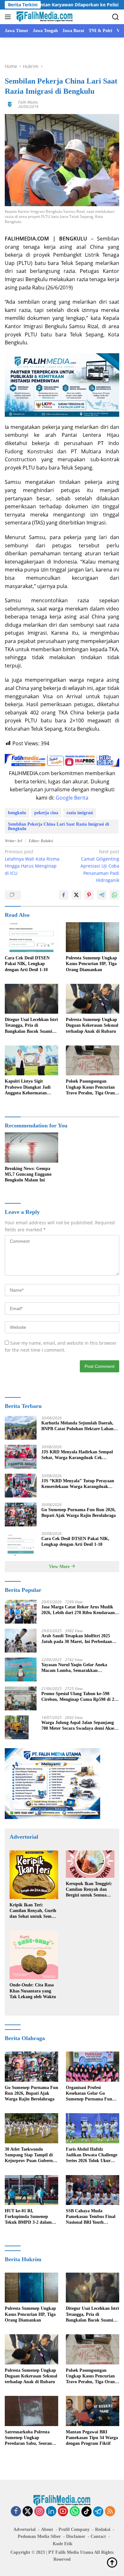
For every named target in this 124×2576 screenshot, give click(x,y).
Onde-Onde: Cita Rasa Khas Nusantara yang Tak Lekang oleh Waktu (33, 1991)
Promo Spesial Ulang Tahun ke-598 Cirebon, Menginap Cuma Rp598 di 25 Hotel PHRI (79, 1697)
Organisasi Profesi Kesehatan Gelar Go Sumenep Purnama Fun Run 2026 (89, 2094)
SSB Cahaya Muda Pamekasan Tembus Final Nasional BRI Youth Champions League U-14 (91, 2217)
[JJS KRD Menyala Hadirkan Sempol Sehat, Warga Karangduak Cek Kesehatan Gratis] (21, 1457)
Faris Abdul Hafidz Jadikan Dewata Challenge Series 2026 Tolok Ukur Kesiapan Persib (92, 2155)
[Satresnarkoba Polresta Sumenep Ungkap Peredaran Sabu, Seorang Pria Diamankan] (31, 2411)
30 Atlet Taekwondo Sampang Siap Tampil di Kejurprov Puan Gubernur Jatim (31, 2155)
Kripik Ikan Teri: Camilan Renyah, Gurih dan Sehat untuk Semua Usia (33, 1911)
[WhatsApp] (75, 2512)
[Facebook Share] (64, 895)
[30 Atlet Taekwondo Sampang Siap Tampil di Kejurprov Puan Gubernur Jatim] (31, 2128)
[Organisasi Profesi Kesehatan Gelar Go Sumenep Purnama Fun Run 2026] (93, 2067)
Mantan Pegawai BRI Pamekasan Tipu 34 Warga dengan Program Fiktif (92, 2438)
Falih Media (28, 102)
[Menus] (9, 17)
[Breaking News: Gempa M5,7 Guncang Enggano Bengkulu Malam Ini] (31, 1148)
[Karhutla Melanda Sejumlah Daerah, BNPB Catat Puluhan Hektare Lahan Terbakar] (21, 1428)
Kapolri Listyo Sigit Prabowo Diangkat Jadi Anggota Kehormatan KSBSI (28, 1087)
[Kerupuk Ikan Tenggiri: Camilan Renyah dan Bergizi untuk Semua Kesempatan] (90, 1864)
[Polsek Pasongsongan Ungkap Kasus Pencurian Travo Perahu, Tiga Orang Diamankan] (93, 1061)
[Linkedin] (51, 2512)
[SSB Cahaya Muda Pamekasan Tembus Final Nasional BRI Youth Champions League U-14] (93, 2190)
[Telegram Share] (102, 895)
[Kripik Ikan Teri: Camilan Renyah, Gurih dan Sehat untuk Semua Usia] (34, 1875)
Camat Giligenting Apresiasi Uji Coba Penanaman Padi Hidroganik (100, 866)
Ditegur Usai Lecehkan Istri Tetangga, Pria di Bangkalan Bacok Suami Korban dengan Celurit (31, 1026)
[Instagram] (39, 2512)
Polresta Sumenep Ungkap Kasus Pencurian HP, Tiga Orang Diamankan (91, 964)
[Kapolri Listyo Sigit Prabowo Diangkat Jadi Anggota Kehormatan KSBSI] (31, 1061)
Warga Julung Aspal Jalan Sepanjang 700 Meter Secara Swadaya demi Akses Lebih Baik (79, 1726)
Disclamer (76, 2536)
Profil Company (74, 2529)
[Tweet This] (76, 895)
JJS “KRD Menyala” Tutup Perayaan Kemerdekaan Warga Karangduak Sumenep (78, 1484)
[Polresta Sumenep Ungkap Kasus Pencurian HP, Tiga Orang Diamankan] (93, 937)
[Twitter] (28, 2512)
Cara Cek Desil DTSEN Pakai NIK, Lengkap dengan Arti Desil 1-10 (27, 964)
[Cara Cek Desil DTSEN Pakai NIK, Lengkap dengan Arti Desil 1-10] (31, 937)
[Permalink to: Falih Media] (10, 104)
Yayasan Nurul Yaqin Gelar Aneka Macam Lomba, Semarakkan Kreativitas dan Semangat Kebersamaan (80, 1668)
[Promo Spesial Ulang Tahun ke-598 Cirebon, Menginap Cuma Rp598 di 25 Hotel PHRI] (21, 1698)
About (47, 2529)
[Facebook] (16, 2512)
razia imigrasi (80, 813)
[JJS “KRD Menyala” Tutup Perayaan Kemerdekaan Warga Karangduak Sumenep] (21, 1486)
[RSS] (110, 2512)
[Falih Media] (44, 17)
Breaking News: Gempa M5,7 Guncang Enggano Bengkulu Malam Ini (28, 1174)
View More (60, 1567)
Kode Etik (63, 2544)
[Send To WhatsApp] (114, 895)
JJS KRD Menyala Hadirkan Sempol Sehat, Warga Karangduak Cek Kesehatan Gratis (77, 1455)
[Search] (116, 17)
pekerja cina (46, 813)
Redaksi (103, 2529)
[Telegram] (98, 2512)
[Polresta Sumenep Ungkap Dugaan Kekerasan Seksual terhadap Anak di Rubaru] (93, 999)
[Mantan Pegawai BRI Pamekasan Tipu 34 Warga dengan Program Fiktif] (93, 2411)
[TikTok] (86, 2512)
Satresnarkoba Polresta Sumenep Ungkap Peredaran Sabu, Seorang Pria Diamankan (29, 2438)
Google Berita (72, 798)
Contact (98, 2536)
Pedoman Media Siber (39, 2536)
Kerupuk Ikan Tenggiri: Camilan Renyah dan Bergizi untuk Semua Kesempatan (89, 1890)
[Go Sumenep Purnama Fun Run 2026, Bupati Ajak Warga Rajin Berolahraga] (21, 1514)
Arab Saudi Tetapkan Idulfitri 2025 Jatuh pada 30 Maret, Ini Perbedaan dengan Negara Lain (77, 1639)
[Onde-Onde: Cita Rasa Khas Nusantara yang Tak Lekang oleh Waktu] (34, 1955)
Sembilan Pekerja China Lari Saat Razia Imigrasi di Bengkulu (59, 826)
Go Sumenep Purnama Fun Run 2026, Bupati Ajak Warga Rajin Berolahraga (79, 1513)
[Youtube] (63, 2512)
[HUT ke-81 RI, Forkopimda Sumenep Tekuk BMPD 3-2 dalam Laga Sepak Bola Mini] (31, 2190)
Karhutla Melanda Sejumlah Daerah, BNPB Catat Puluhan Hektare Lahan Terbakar (77, 1426)
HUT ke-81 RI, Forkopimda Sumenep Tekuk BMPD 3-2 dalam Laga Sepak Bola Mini (28, 2217)
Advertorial (24, 2529)
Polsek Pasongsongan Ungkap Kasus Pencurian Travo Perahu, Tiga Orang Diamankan (91, 1087)
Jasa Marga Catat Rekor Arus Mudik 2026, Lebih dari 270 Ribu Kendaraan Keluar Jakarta (78, 1610)
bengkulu (17, 813)
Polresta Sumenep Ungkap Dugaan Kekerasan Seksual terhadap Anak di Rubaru (92, 1025)
